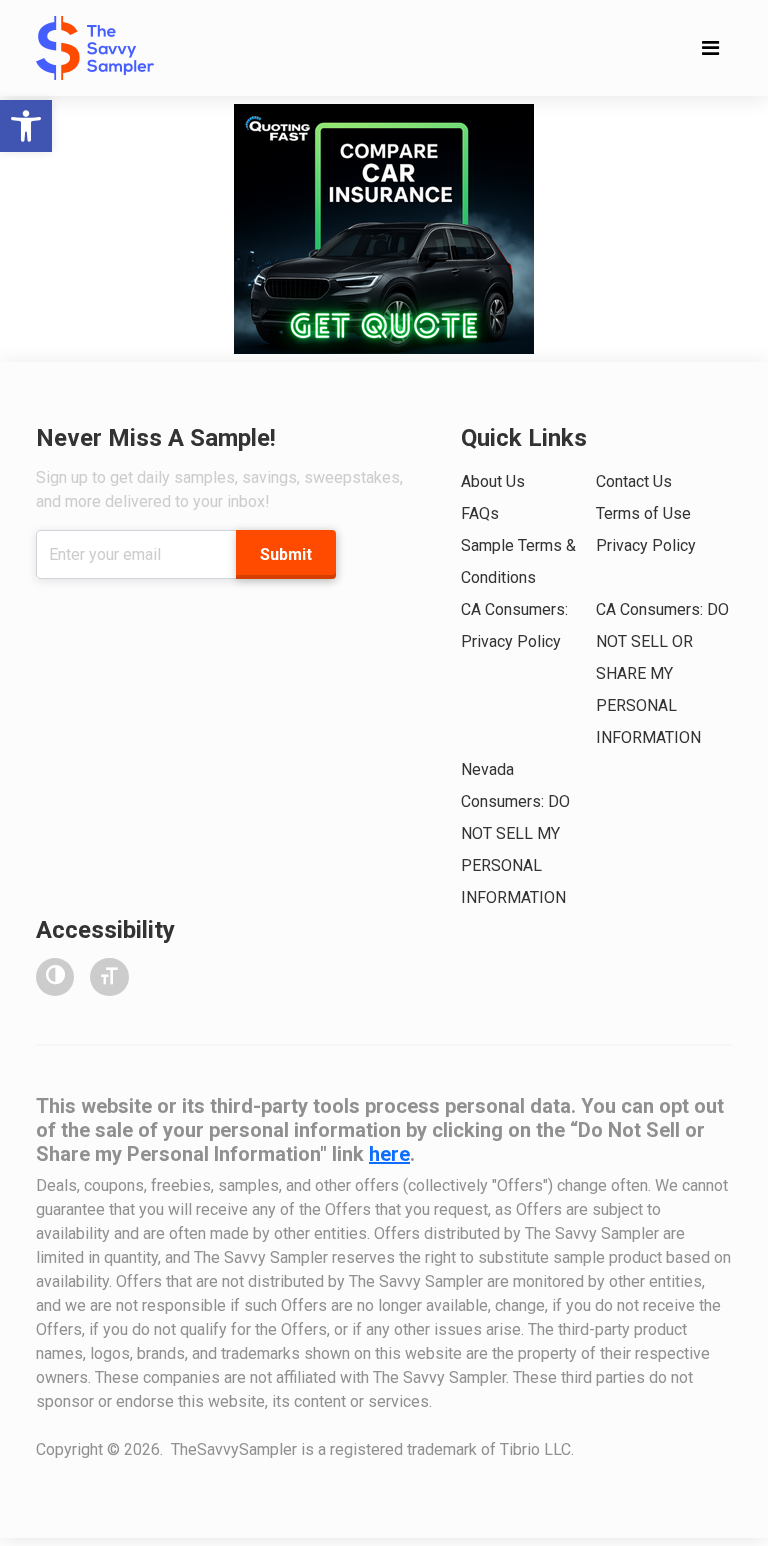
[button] (26, 126)
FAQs (480, 513)
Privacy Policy (646, 545)
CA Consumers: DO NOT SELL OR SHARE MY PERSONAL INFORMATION (662, 673)
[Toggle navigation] (710, 48)
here (389, 1154)
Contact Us (634, 481)
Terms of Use (643, 513)
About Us (493, 481)
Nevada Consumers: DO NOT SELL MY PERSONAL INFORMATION (515, 833)
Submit (286, 554)
